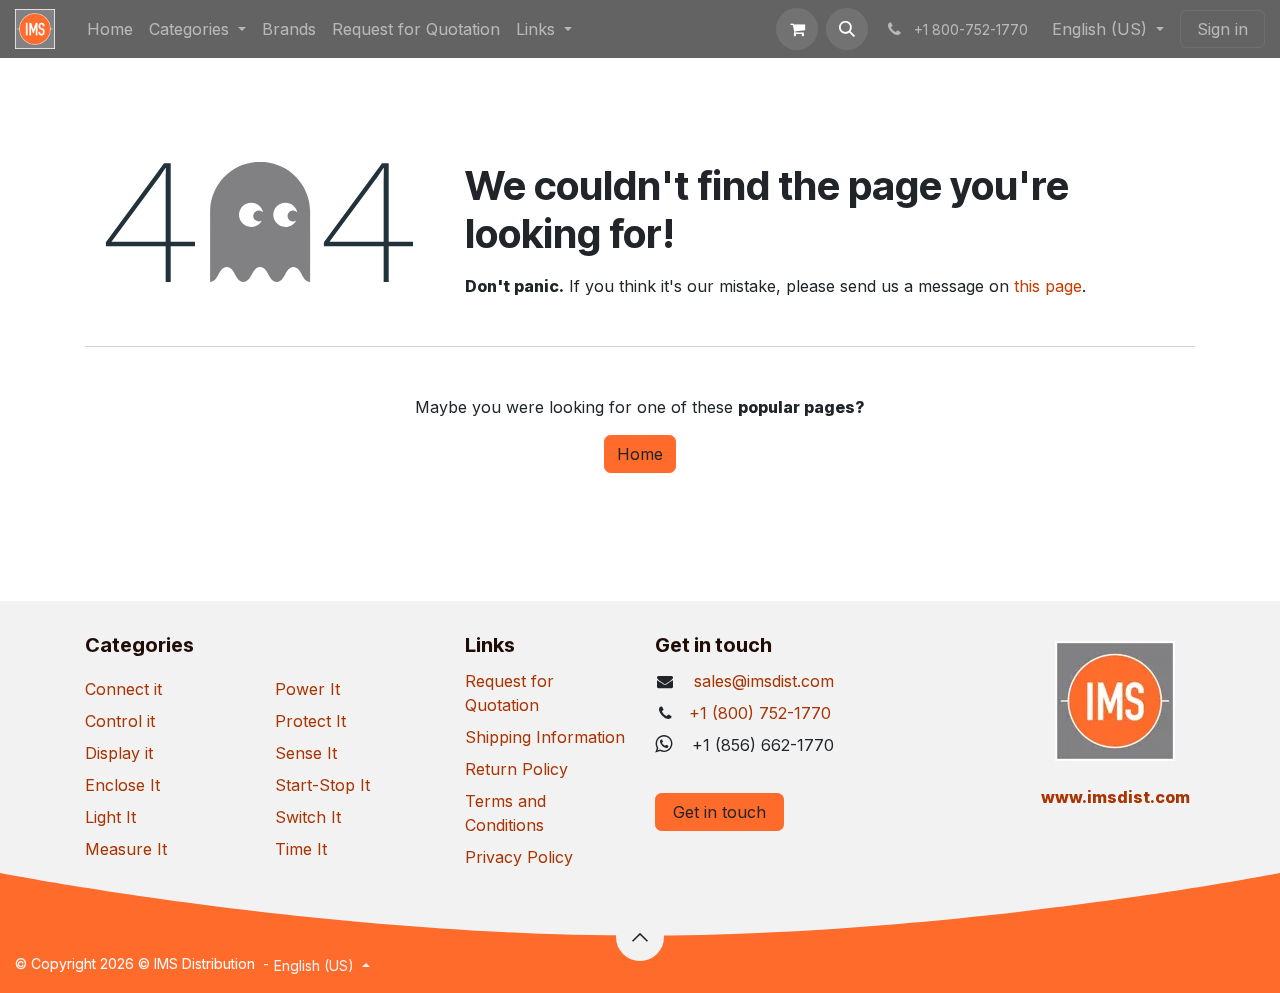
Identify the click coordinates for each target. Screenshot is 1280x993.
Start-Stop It (322, 785)
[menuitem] (110, 29)
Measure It (126, 849)
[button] (847, 29)
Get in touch (719, 812)
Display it (119, 753)
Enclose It (122, 785)
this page (1048, 286)
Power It (307, 689)
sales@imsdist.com (761, 681)
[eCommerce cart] (797, 29)
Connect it (123, 689)
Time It (301, 849)
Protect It (310, 721)
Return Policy (516, 769)
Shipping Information (545, 737)
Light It (110, 817)
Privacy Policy (519, 857)
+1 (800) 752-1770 (760, 713)
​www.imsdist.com (1115, 797)
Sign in (1222, 29)
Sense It (306, 753)
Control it (120, 721)
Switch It (308, 817)
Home (640, 454)
